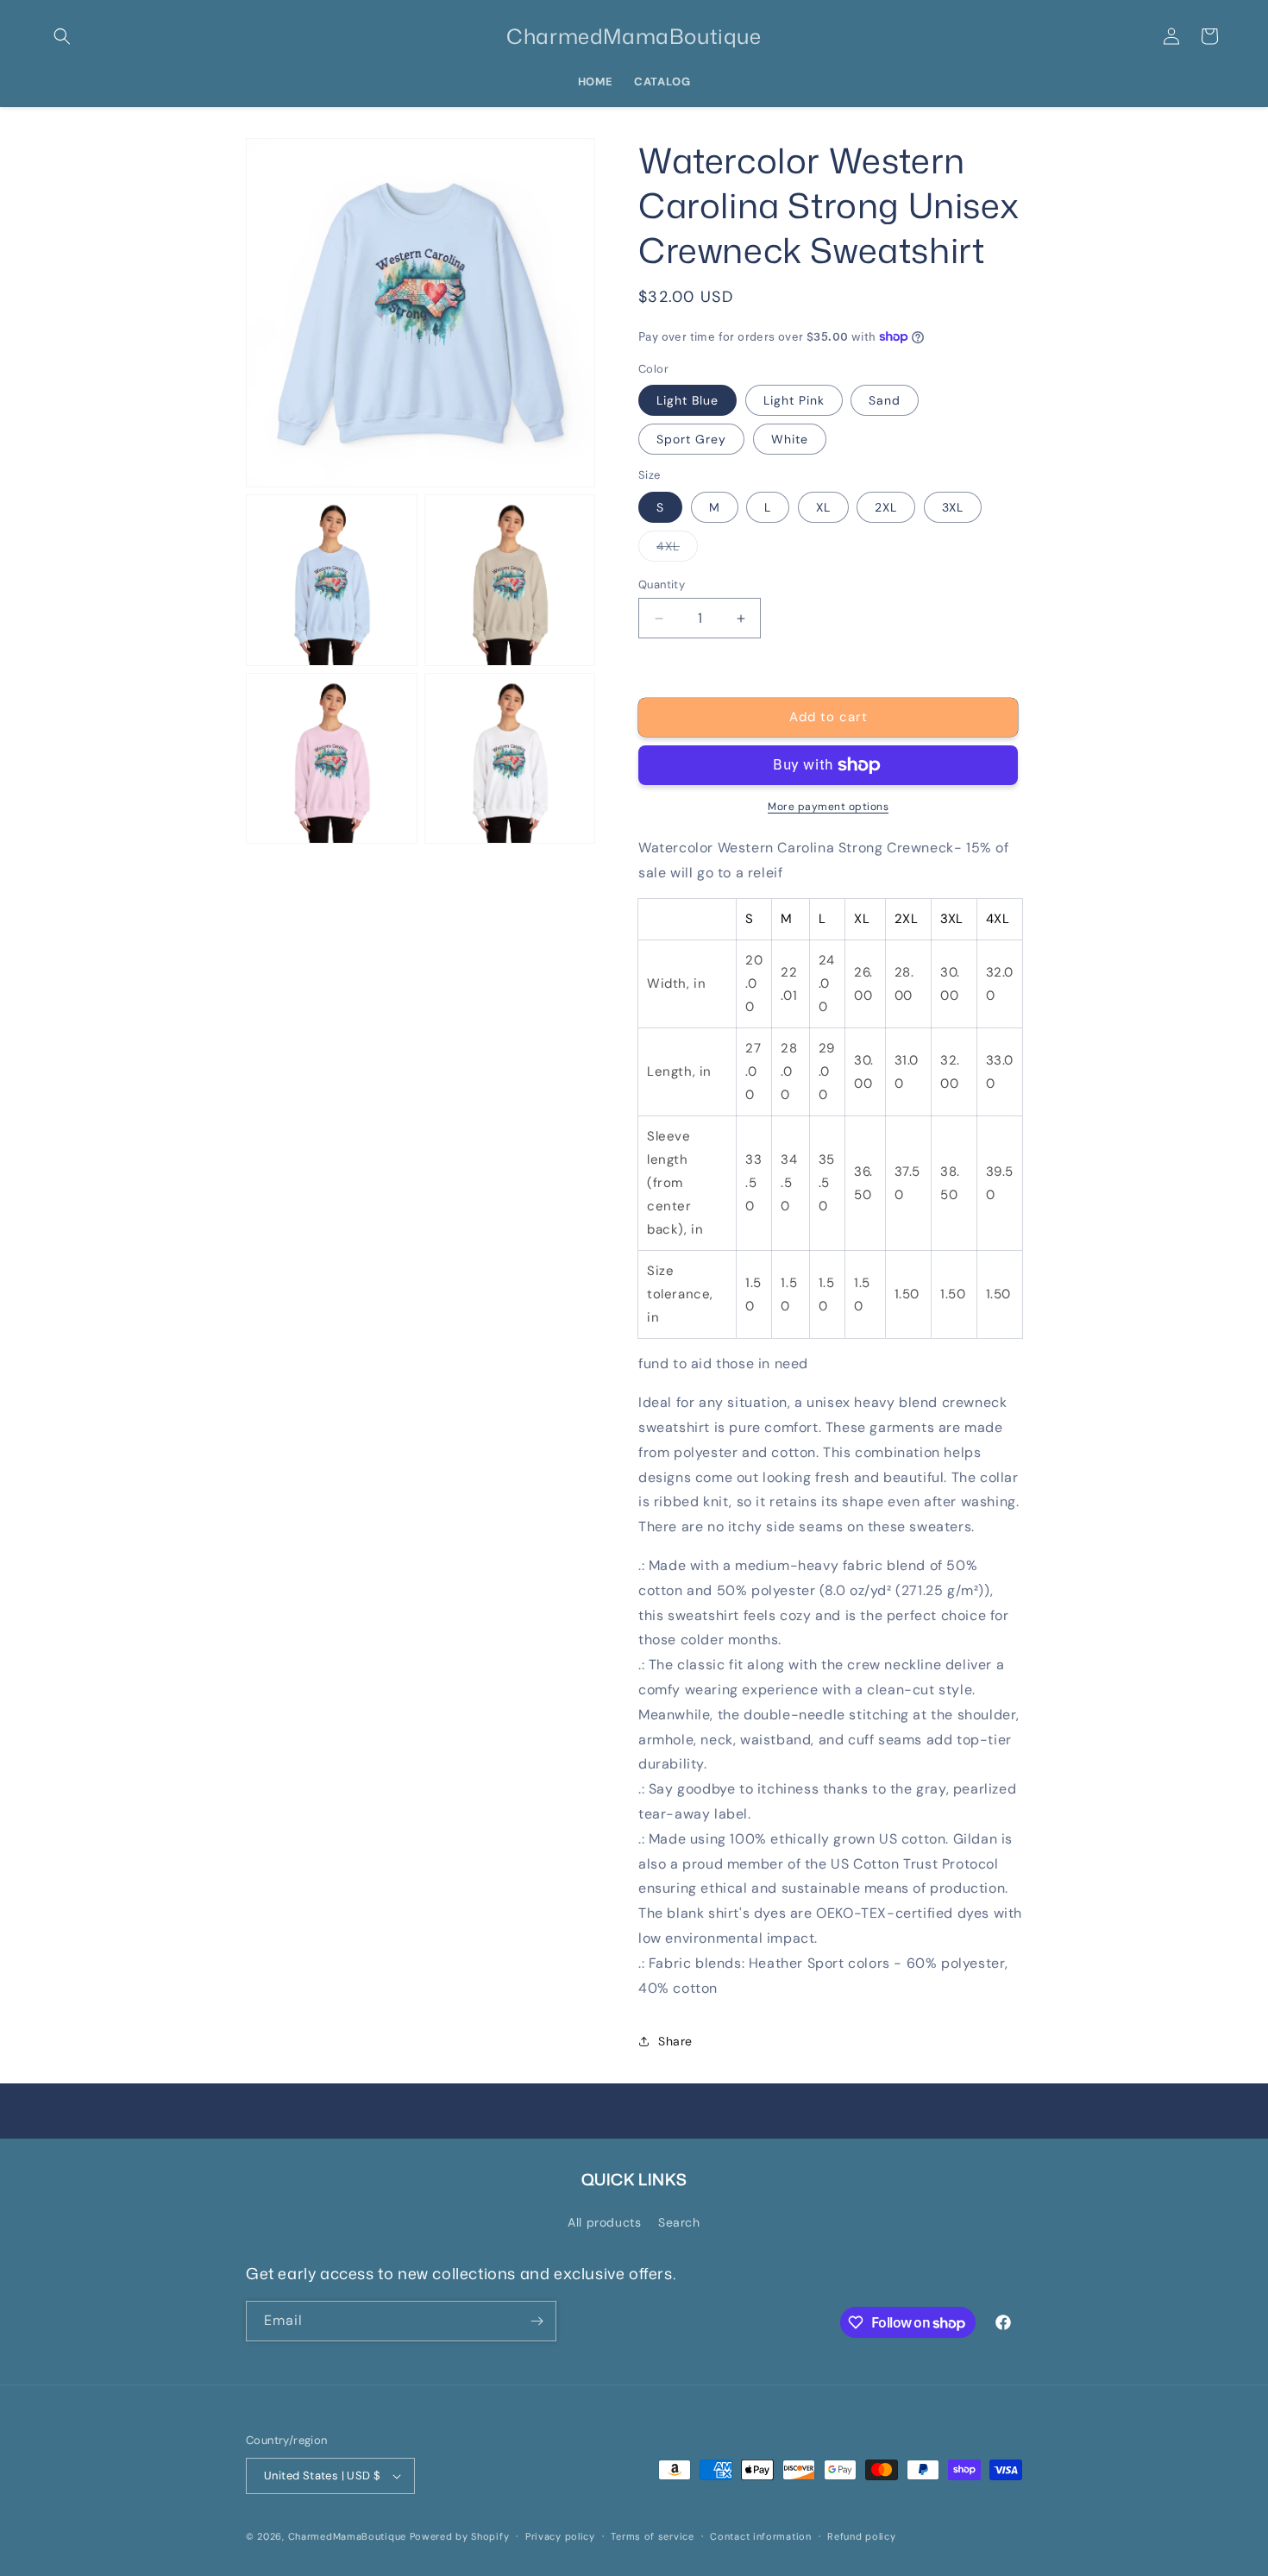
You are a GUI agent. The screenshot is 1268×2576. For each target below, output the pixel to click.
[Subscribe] (537, 2321)
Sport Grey (691, 439)
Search (679, 2222)
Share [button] (675, 2041)
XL (823, 507)
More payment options (828, 807)
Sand (885, 400)
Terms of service (652, 2536)
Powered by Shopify (460, 2536)
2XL (886, 507)
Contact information (760, 2536)
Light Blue (687, 400)
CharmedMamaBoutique (347, 2536)
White (790, 439)
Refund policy (861, 2536)
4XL (677, 550)
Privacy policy (560, 2536)
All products (604, 2222)
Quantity (662, 584)
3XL (953, 507)
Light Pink (794, 400)
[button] (62, 36)
